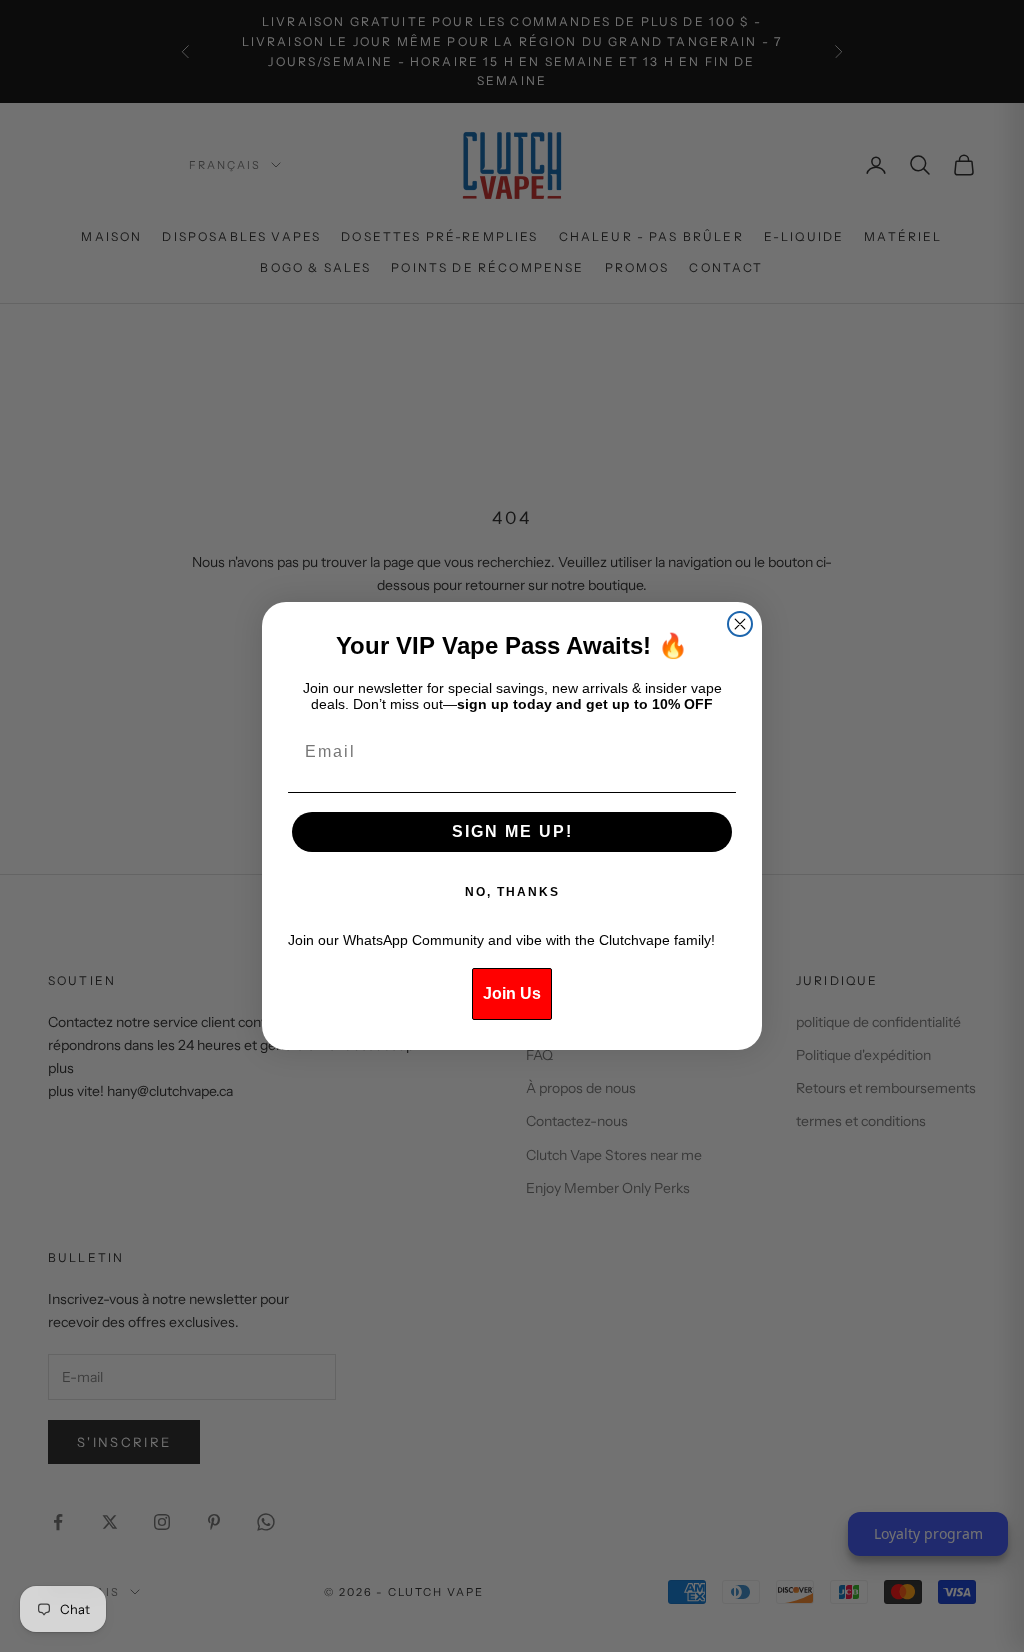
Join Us (512, 993)
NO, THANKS (512, 892)
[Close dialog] (740, 624)
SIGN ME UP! (512, 831)
